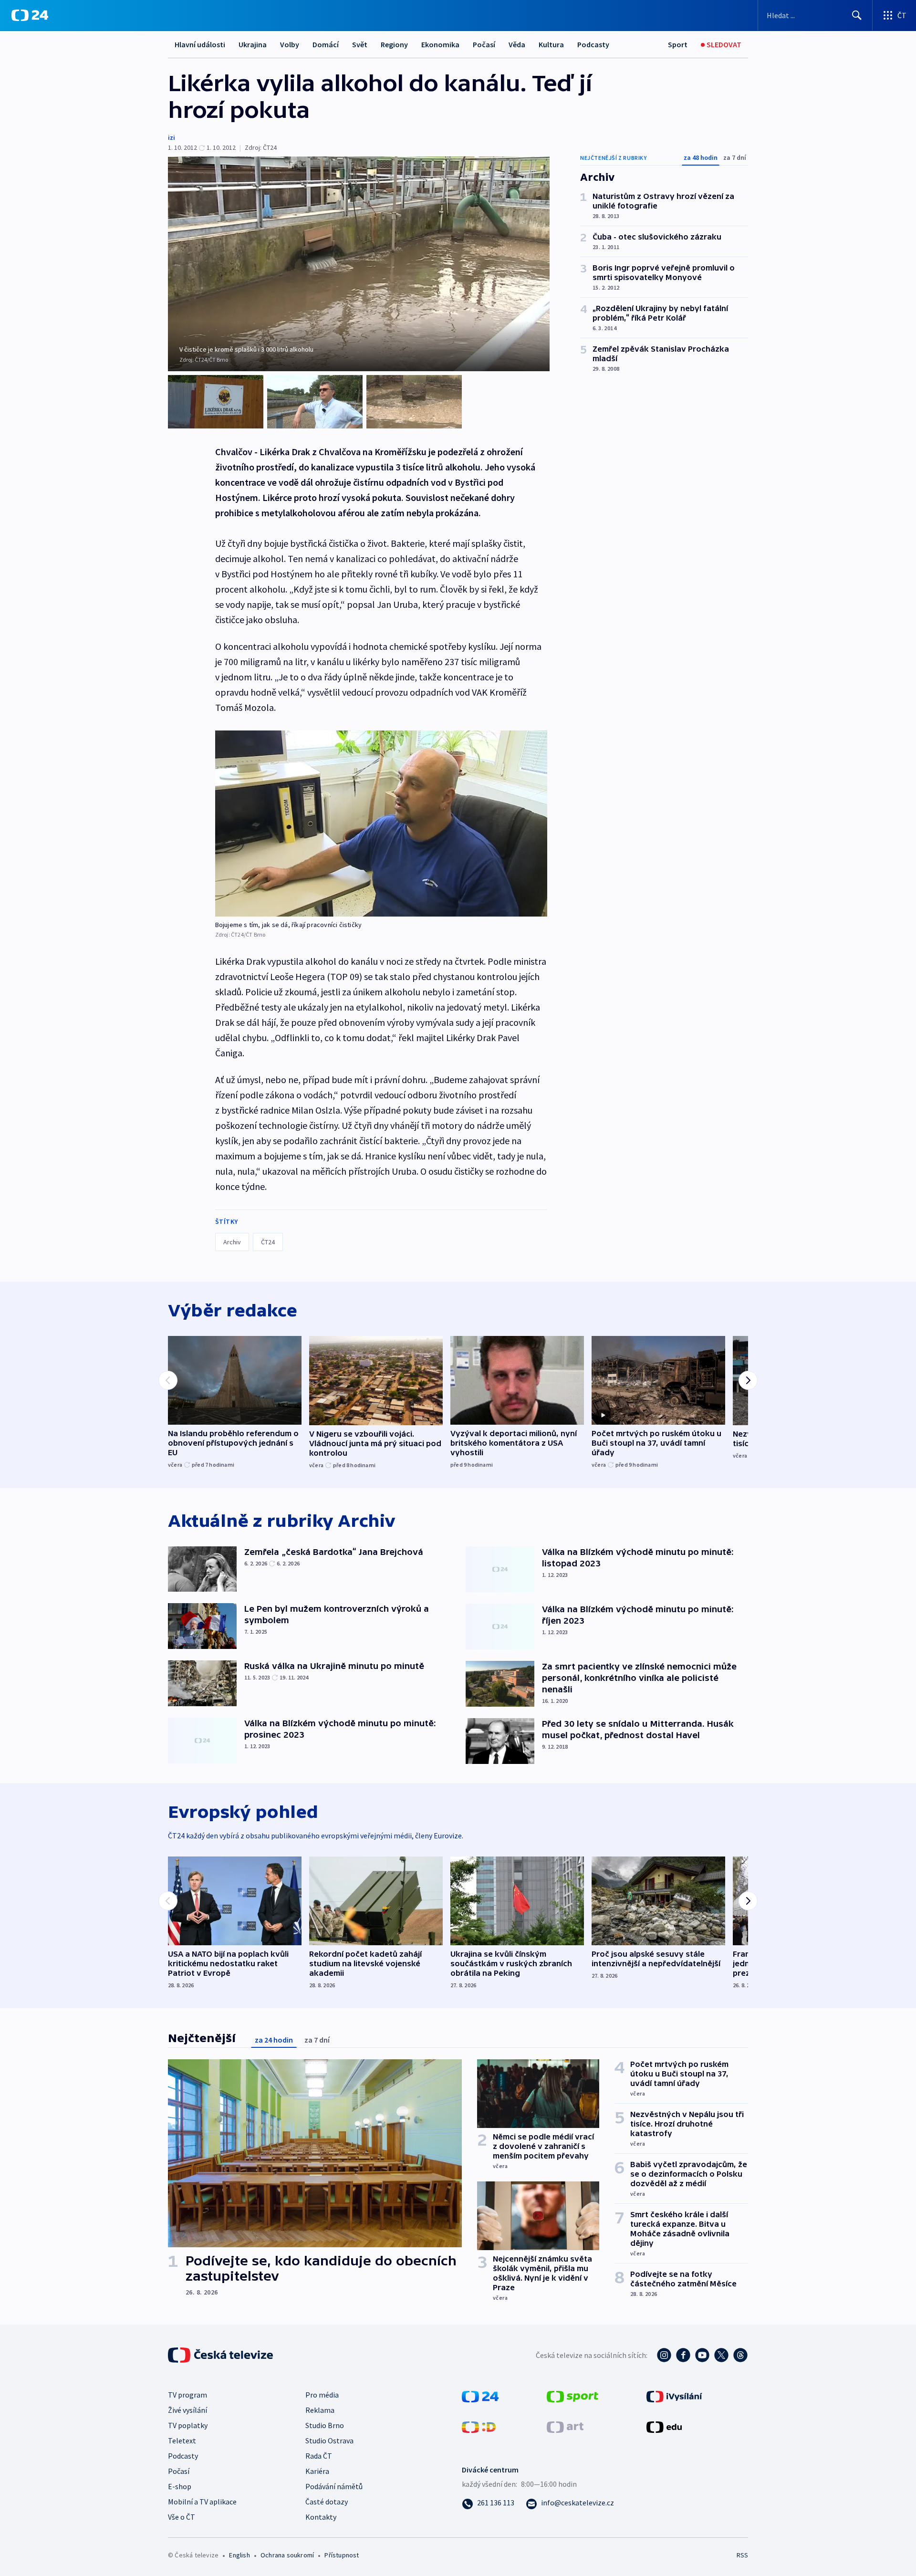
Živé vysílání (187, 2410)
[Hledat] (857, 15)
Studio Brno (325, 2425)
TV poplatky (188, 2425)
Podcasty (593, 44)
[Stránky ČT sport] (572, 2395)
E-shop (180, 2486)
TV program (187, 2395)
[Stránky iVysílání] (674, 2395)
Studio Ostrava (329, 2440)
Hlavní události (200, 44)
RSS (742, 2555)
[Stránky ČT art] (565, 2426)
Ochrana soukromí (287, 2555)
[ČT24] (30, 15)
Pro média (322, 2395)
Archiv (232, 1242)
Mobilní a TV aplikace (202, 2502)
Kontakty (321, 2517)
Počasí (484, 44)
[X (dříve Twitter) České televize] (721, 2355)
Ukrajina (253, 44)
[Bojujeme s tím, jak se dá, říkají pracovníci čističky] (381, 824)
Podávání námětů (334, 2486)
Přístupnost (342, 2555)
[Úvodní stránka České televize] (221, 2355)
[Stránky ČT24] (480, 2395)
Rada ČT (319, 2456)
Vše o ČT (182, 2517)
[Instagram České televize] (664, 2355)
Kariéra (317, 2471)
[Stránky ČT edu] (664, 2426)
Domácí (326, 44)
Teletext (182, 2440)
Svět (360, 44)
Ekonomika (440, 44)
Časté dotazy (327, 2502)
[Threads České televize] (740, 2355)
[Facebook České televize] (683, 2355)
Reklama (320, 2410)
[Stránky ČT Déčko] (479, 2426)
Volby (290, 44)
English (239, 2555)
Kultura (551, 44)
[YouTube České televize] (702, 2355)
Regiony (394, 44)
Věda (517, 44)
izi (172, 137)
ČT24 (268, 1242)
